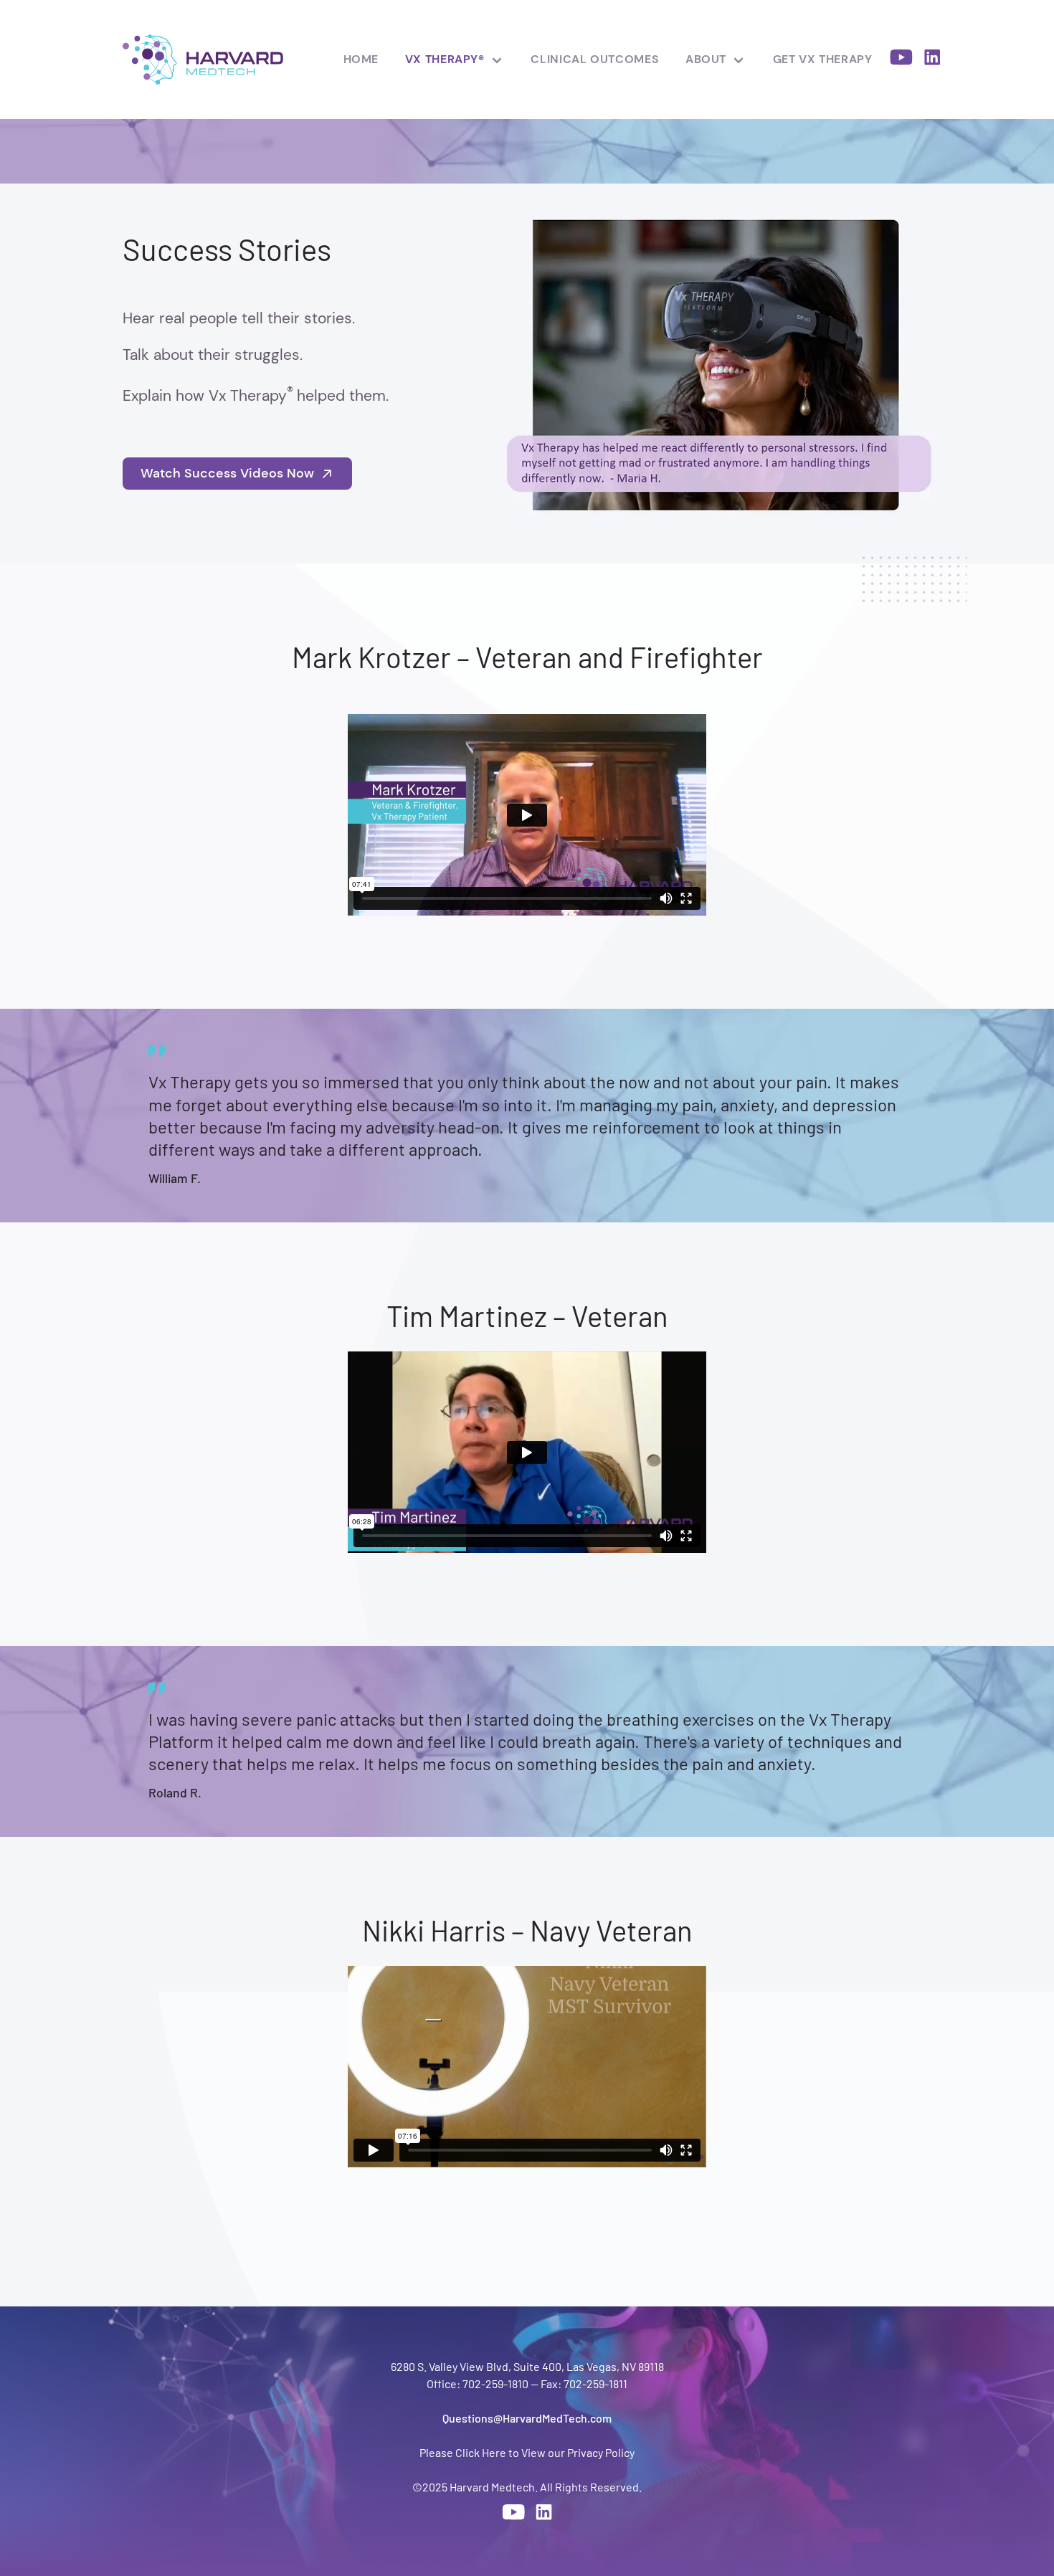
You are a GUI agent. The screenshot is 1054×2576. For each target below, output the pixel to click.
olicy (623, 2452)
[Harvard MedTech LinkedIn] (932, 60)
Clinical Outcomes (595, 59)
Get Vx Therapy (823, 59)
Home (361, 59)
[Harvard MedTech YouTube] (901, 60)
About (706, 59)
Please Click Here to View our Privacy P (516, 2452)
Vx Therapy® (445, 59)
